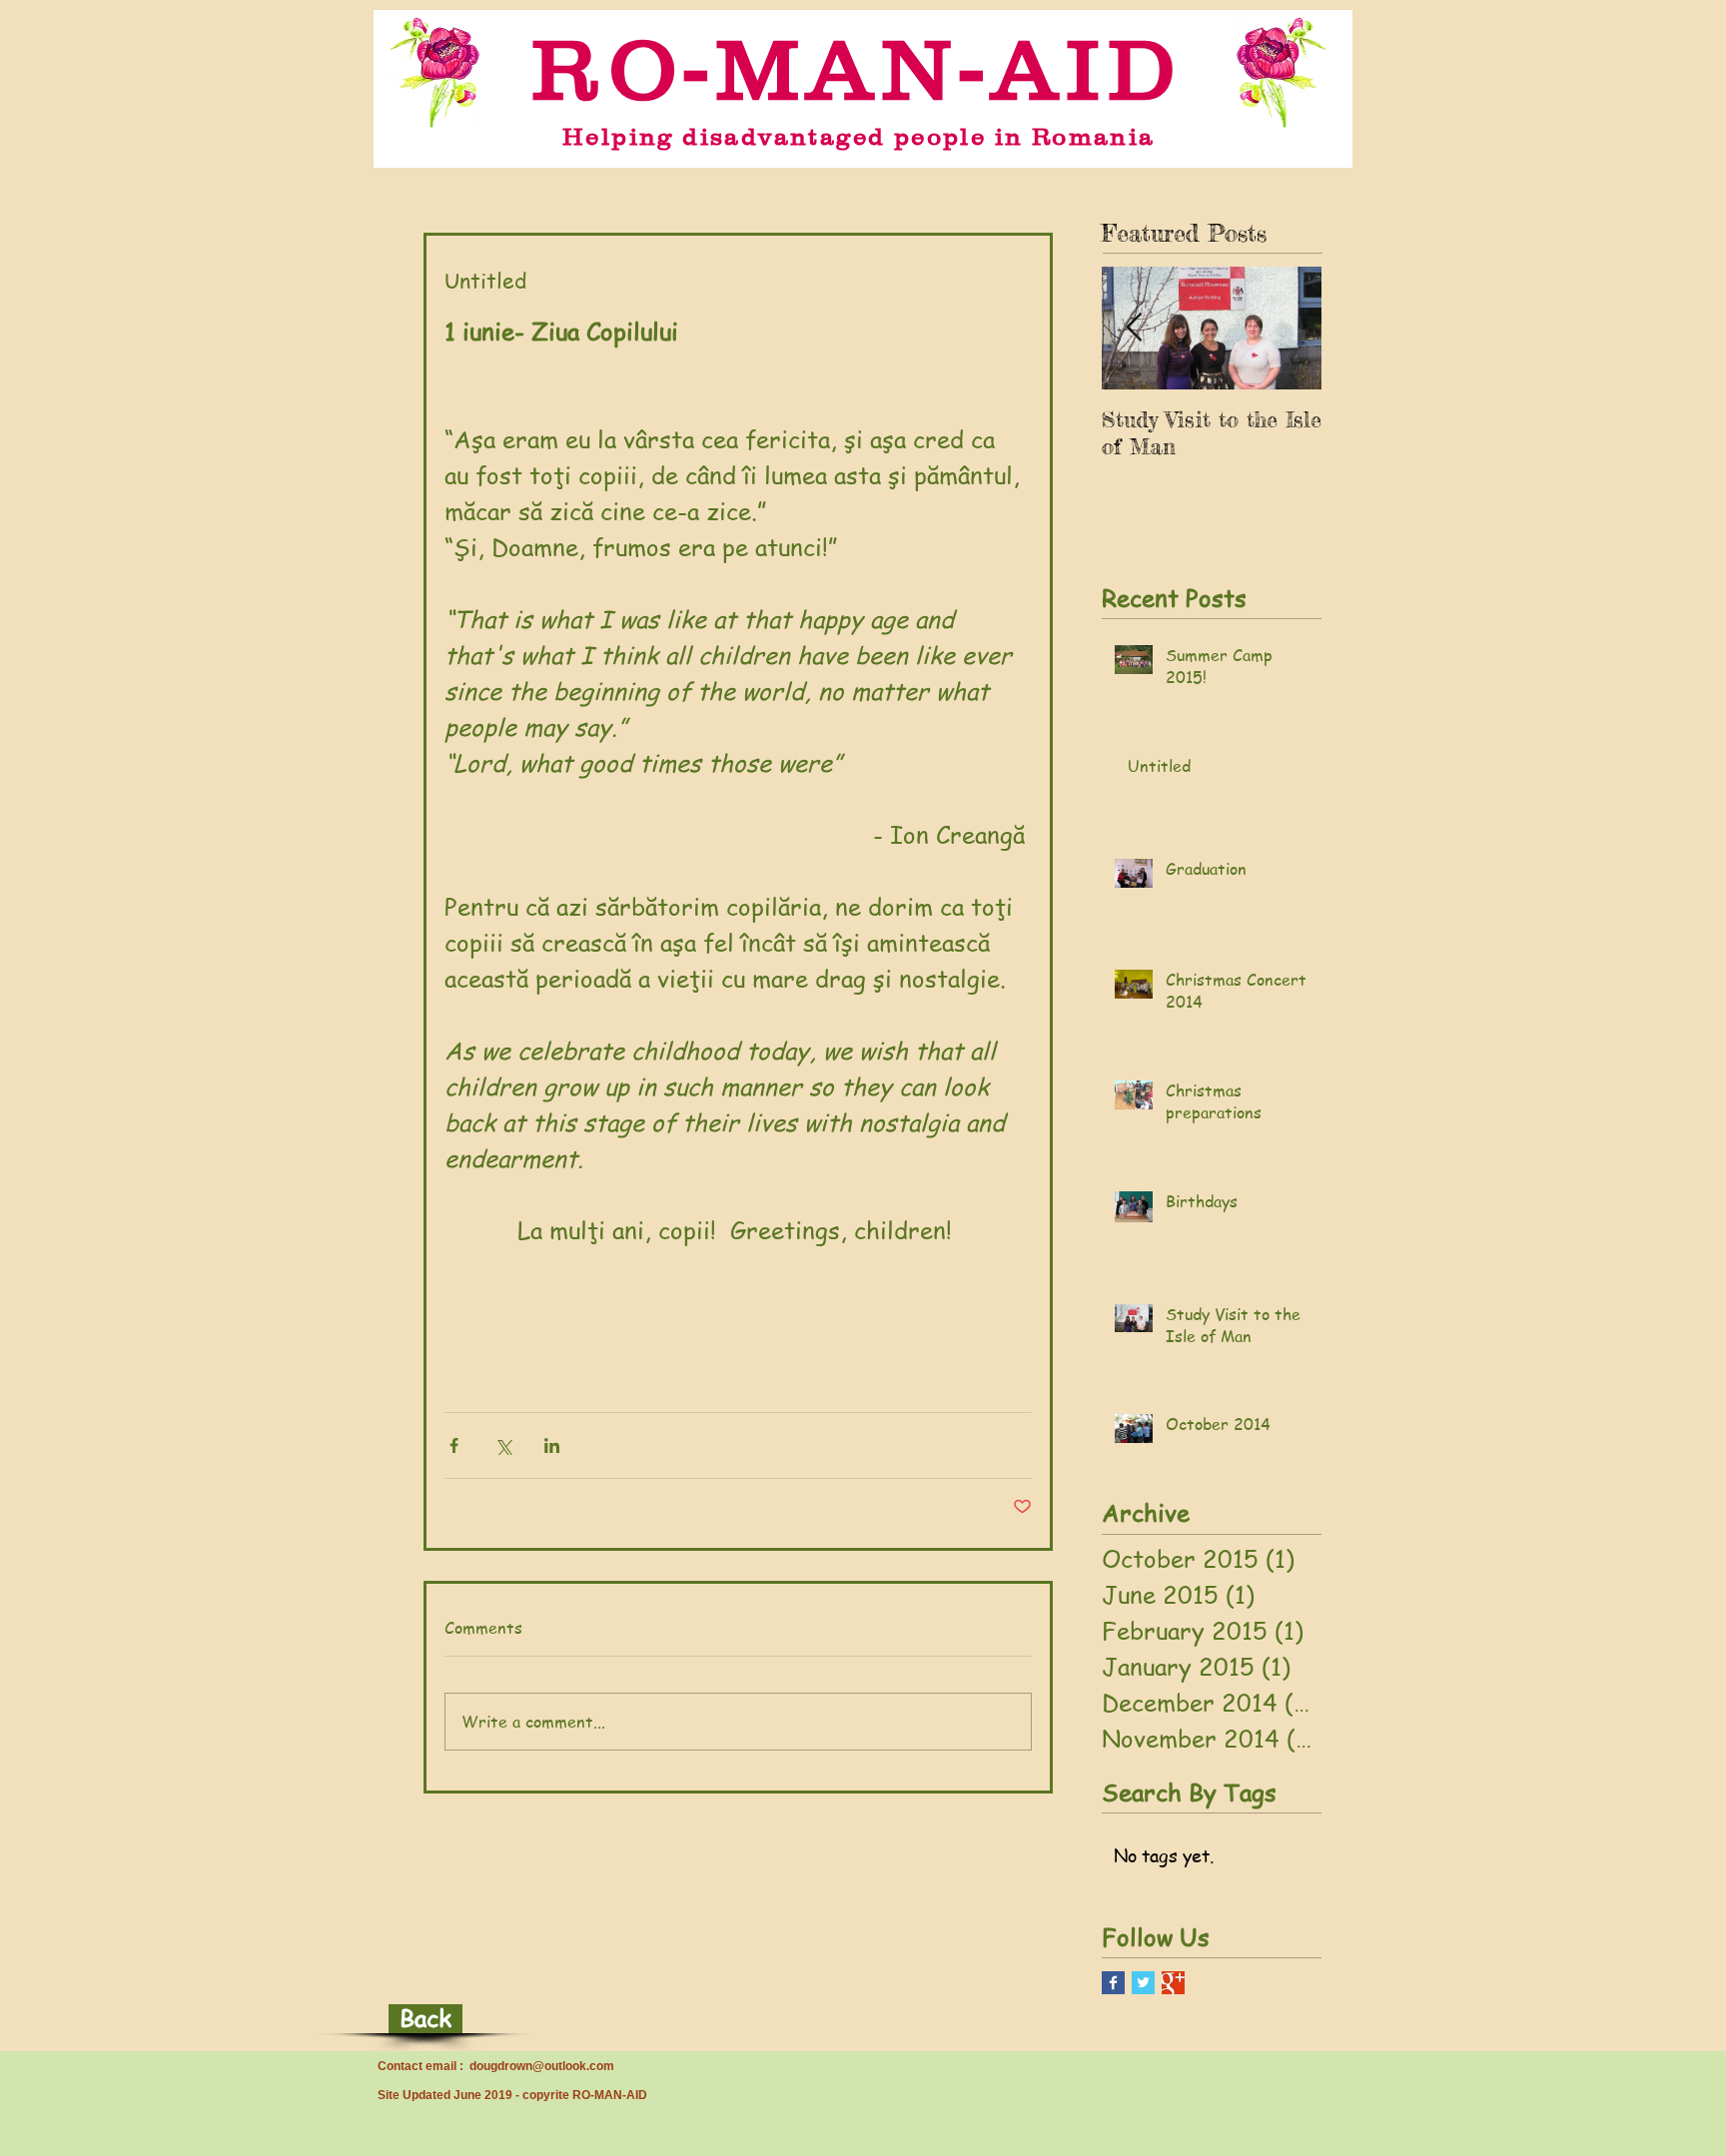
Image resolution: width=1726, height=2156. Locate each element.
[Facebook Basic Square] (1113, 1983)
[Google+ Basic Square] (1173, 1983)
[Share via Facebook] (454, 1445)
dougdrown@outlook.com (542, 2066)
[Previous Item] (1134, 328)
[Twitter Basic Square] (1143, 1983)
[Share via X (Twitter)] (503, 1445)
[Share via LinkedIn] (552, 1445)
